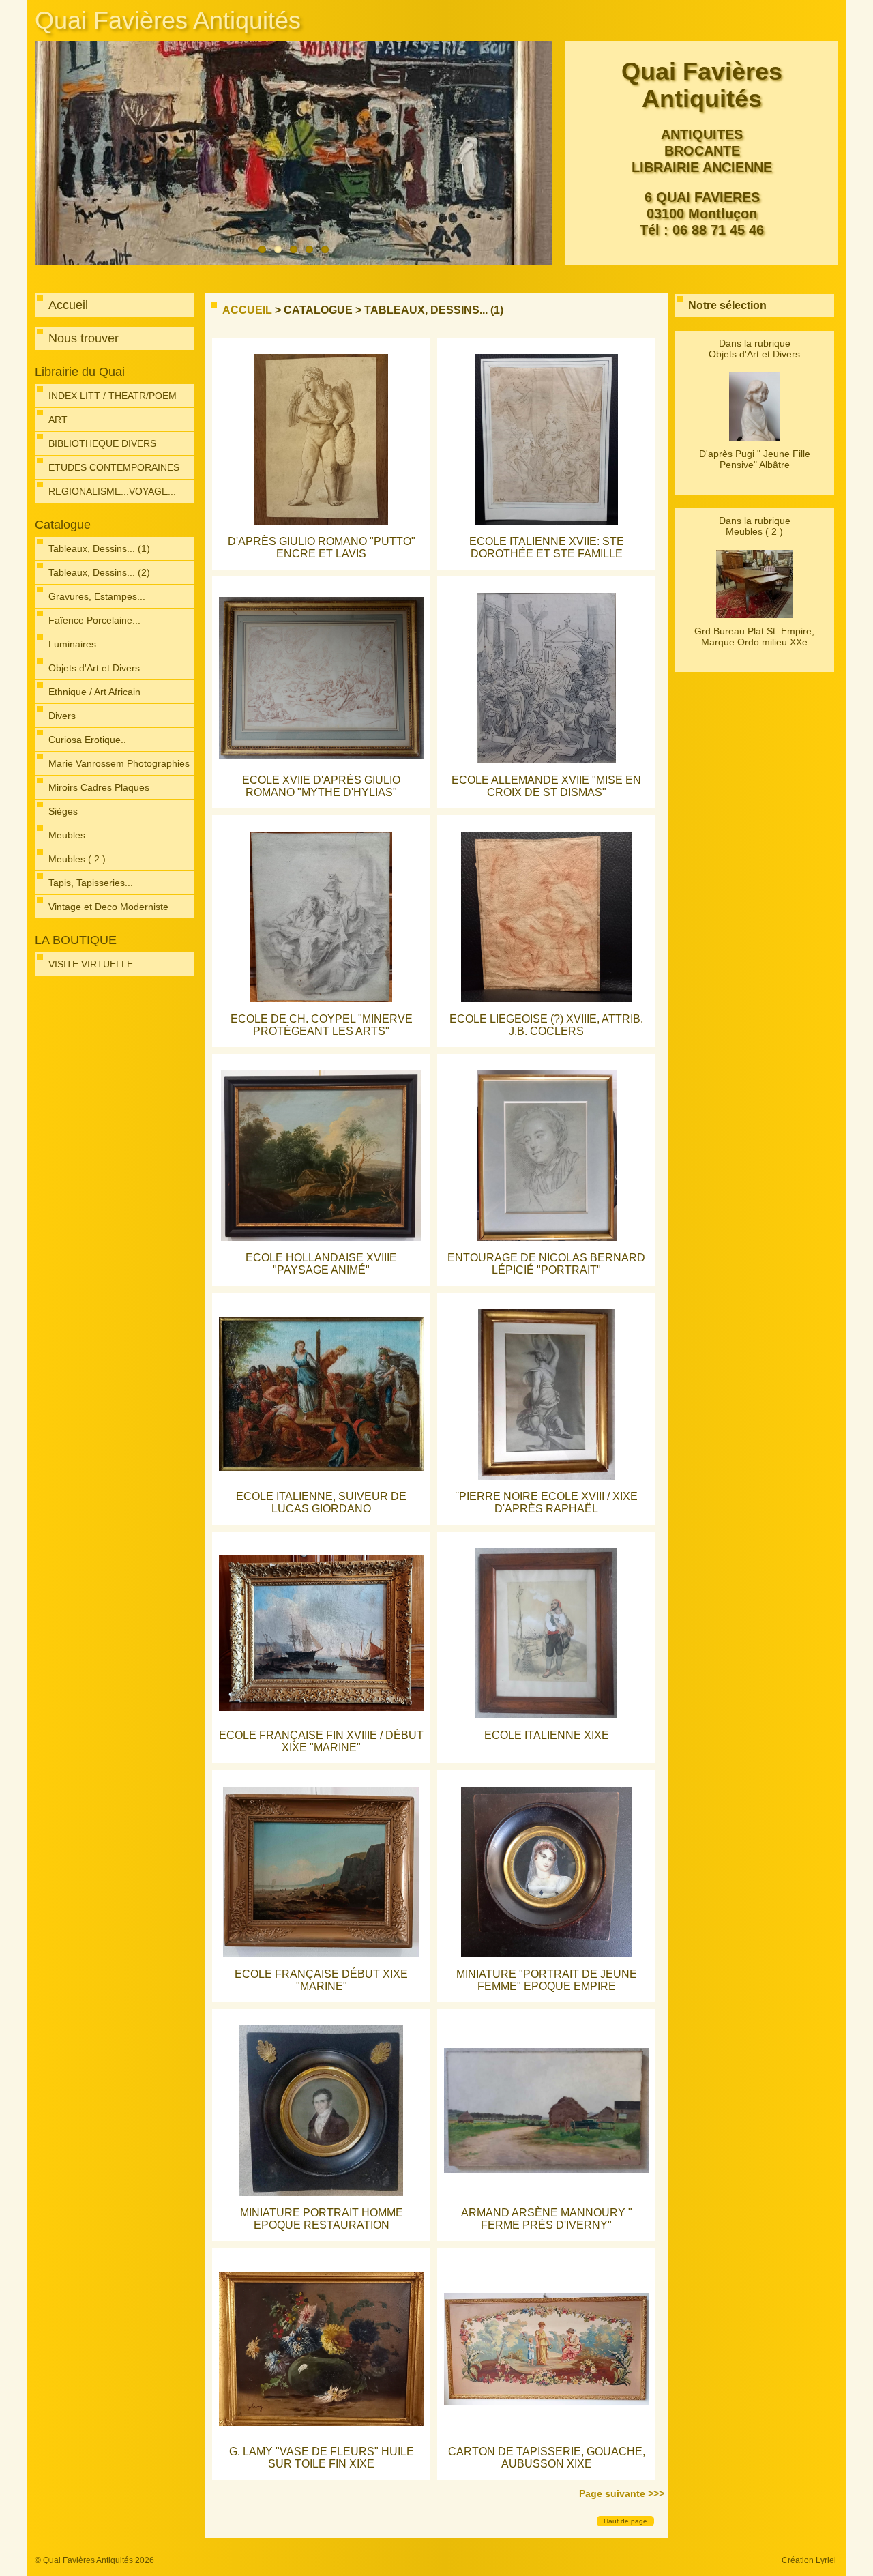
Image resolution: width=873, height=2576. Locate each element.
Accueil (247, 310)
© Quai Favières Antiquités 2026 (94, 2560)
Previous (48, 153)
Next (538, 153)
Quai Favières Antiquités (168, 20)
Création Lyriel (809, 2560)
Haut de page (625, 2521)
